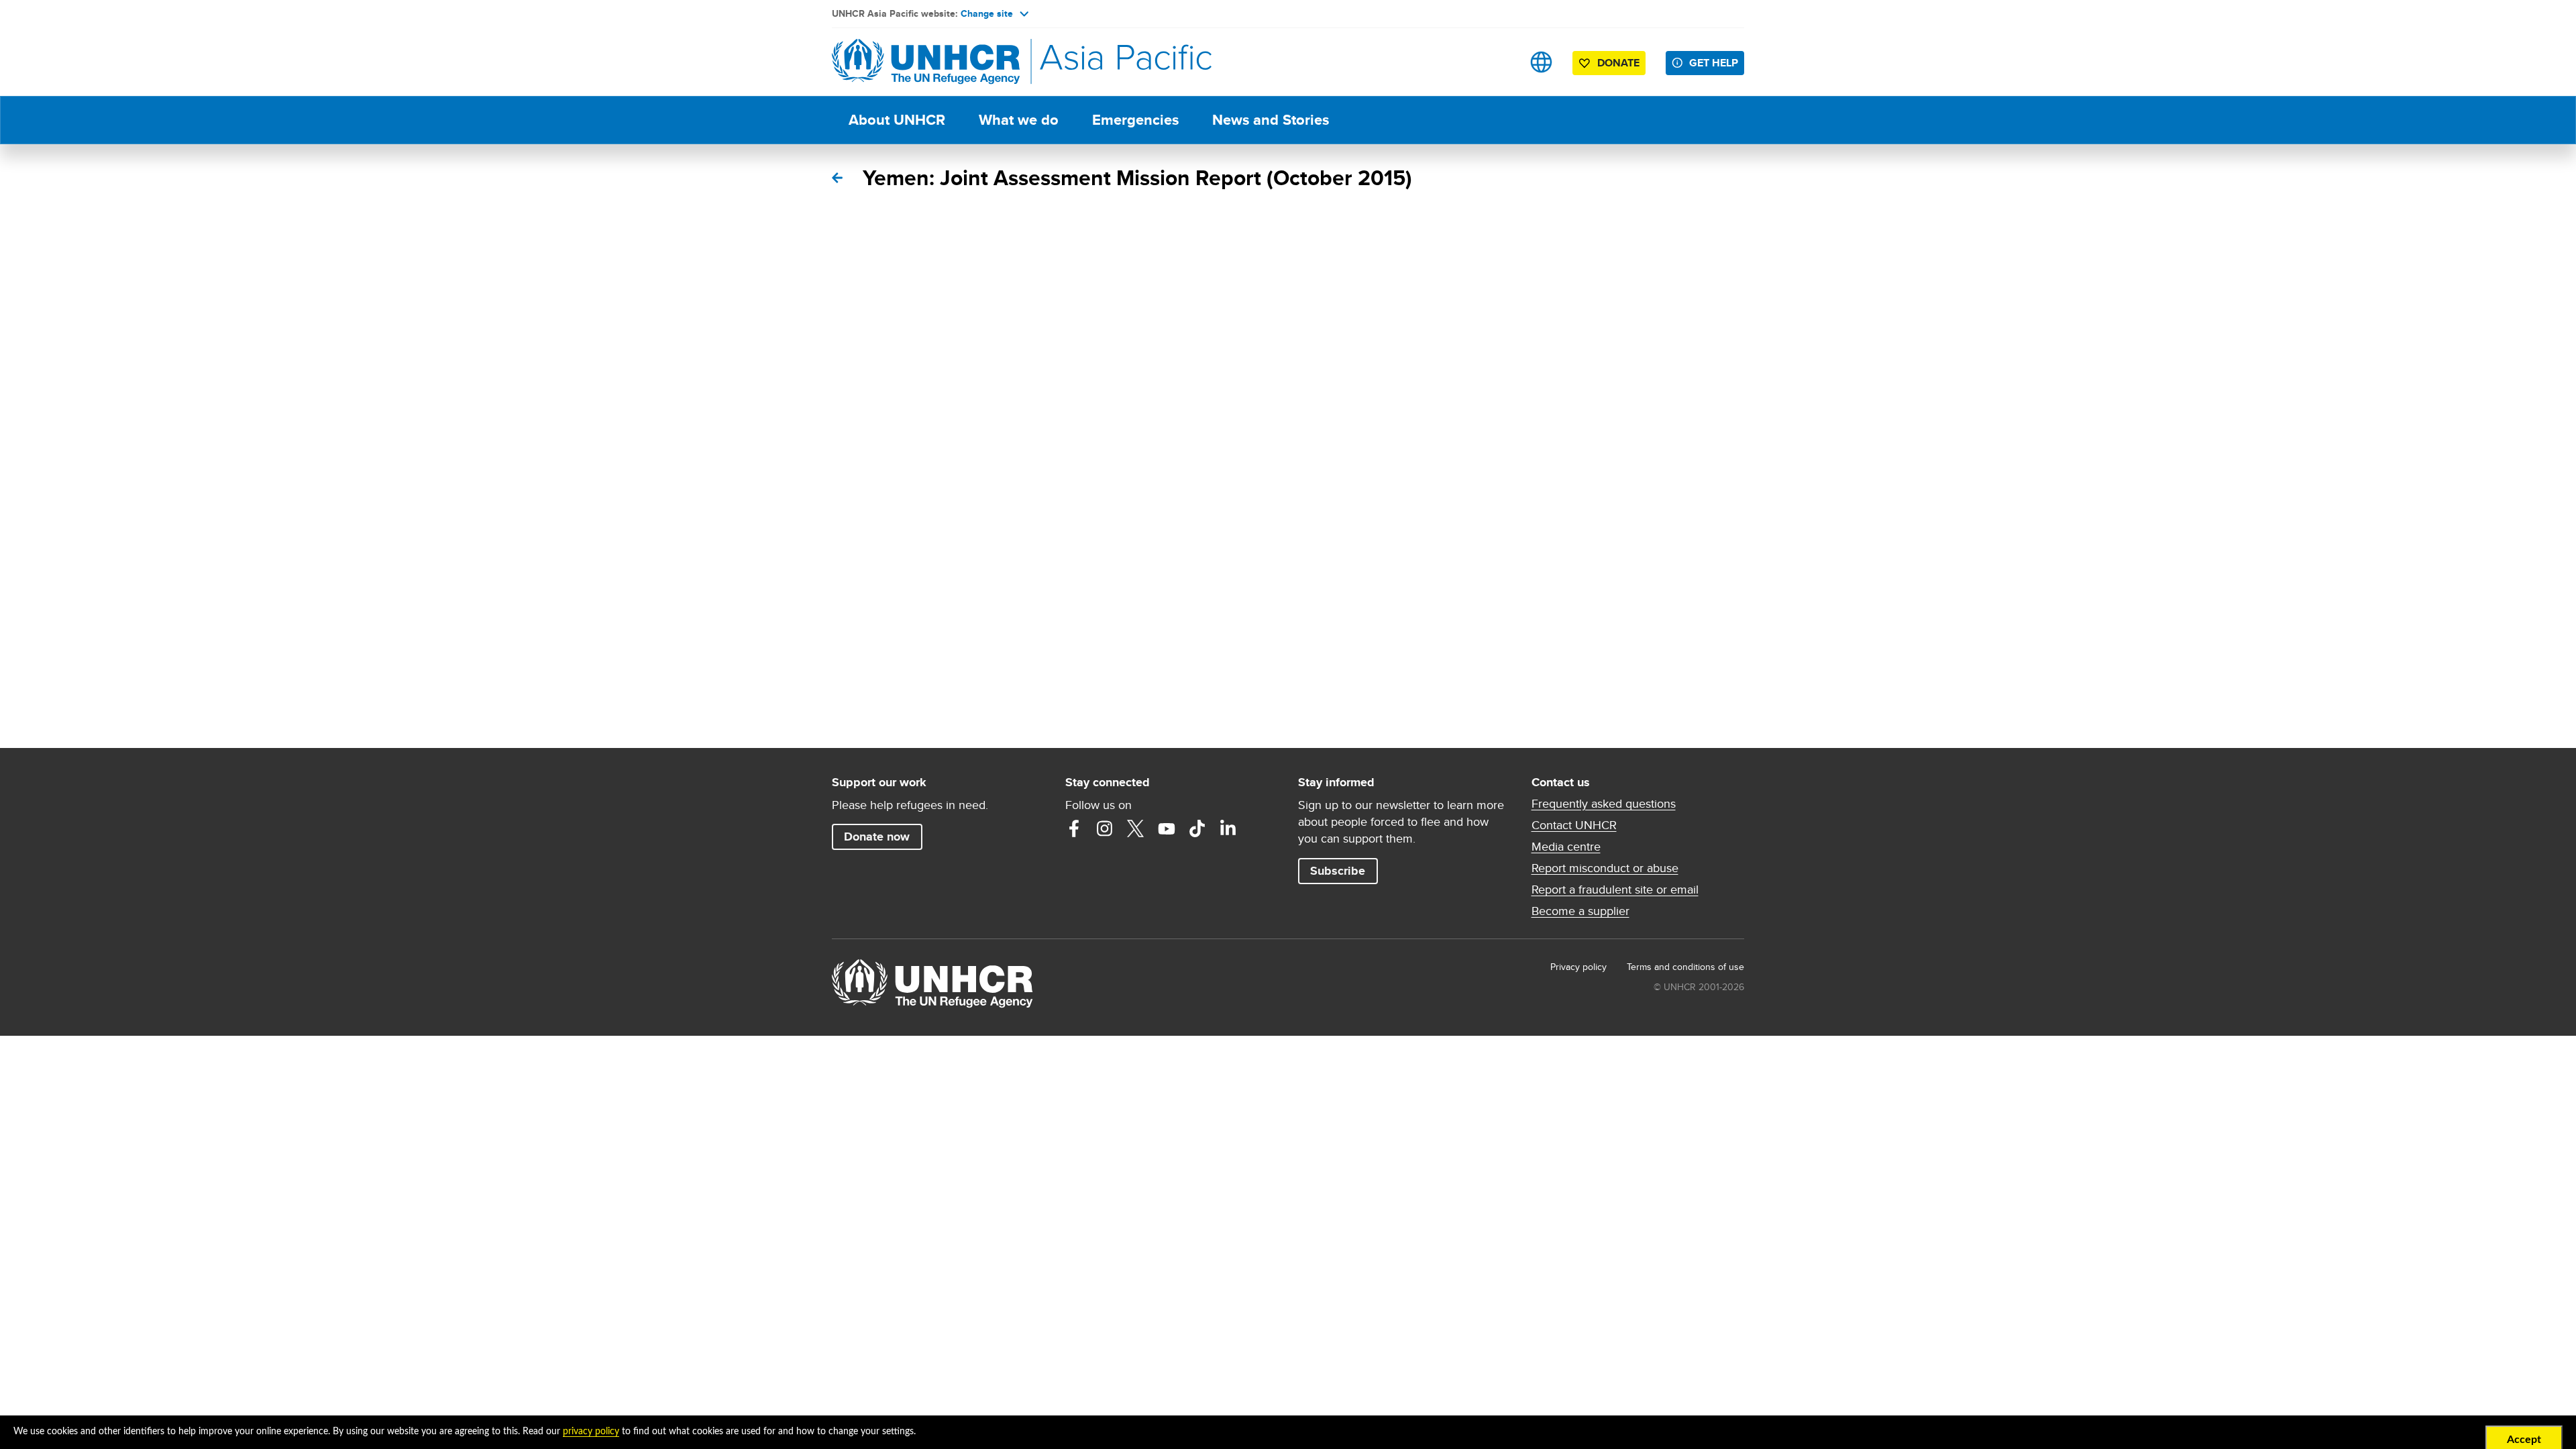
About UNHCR (897, 120)
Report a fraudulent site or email (1615, 890)
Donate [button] (1618, 63)
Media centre (1566, 847)
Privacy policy (1578, 967)
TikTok (1197, 828)
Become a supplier (1580, 911)
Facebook (1074, 828)
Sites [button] (1541, 62)
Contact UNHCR (1574, 825)
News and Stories (1271, 120)
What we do (1019, 120)
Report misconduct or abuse (1605, 868)
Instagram (1105, 828)
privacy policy (591, 1432)
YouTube (1167, 828)
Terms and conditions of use (1685, 967)
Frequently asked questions (1604, 804)
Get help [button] (1714, 63)
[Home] (926, 62)
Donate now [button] (877, 837)
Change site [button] (987, 13)
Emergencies (1135, 120)
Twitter (1136, 828)
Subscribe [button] (1338, 871)
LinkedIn (1228, 828)
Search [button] (1499, 62)
